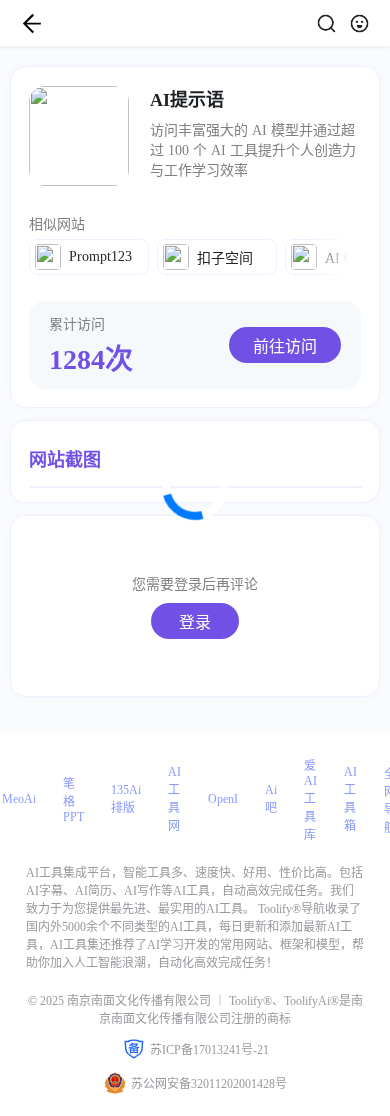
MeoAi (19, 799)
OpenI (223, 799)
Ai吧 (271, 799)
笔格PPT (73, 800)
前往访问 (285, 346)
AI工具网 (174, 799)
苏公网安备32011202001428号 (209, 1084)
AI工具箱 (350, 799)
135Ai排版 (126, 799)
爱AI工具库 (310, 800)
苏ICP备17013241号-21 (209, 1050)
